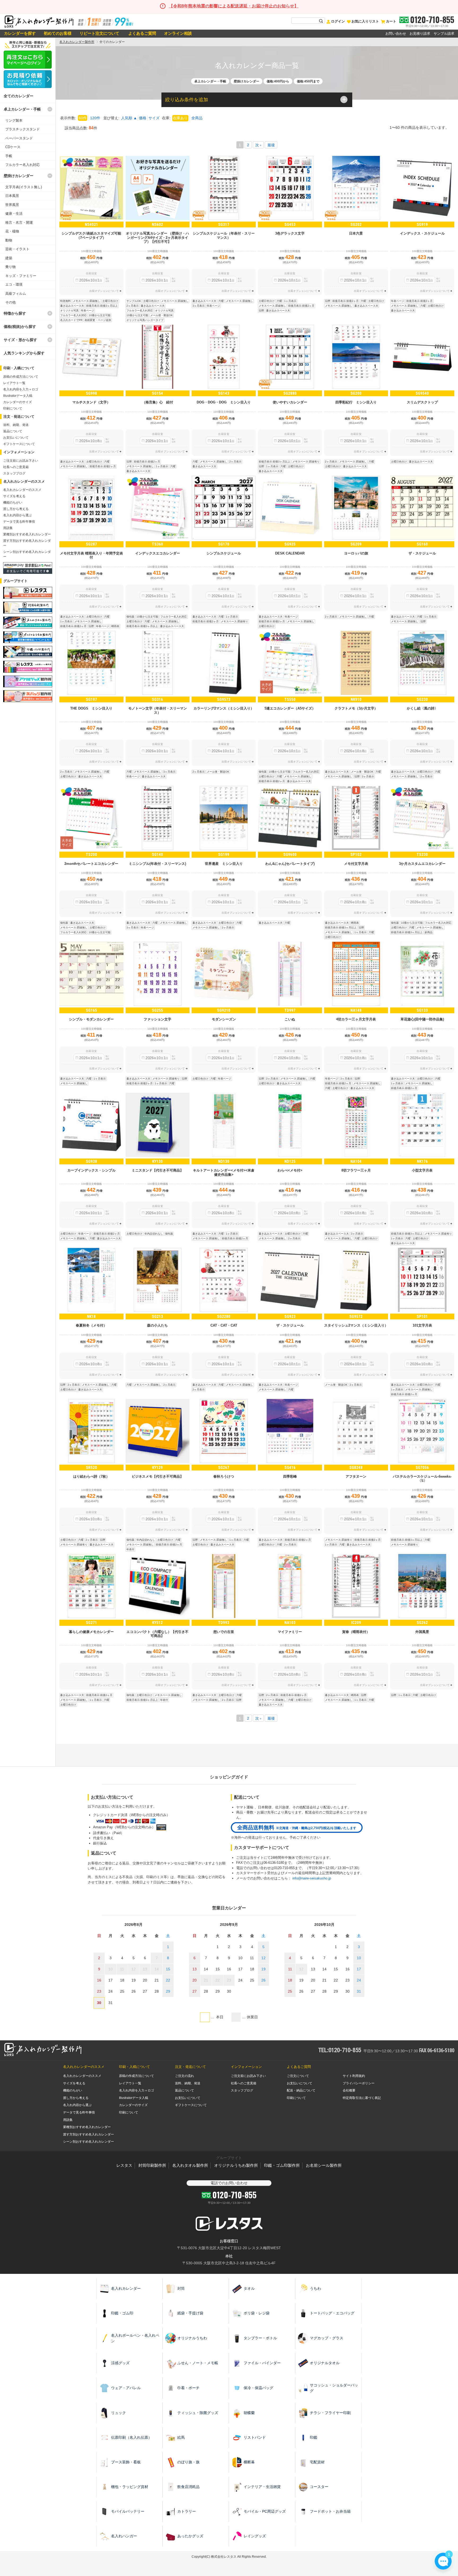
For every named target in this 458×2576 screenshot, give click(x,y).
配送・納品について (301, 2090)
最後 (271, 145)
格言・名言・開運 (19, 223)
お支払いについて (16, 438)
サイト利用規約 (354, 2076)
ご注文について (298, 2076)
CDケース (13, 147)
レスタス (124, 2165)
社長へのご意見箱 (16, 467)
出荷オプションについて (104, 291)
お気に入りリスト (365, 21)
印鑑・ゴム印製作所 (282, 2165)
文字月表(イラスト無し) (24, 187)
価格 (143, 118)
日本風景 (12, 196)
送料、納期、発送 (16, 425)
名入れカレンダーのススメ (22, 490)
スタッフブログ (14, 473)
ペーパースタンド (19, 138)
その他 (10, 302)
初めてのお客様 (58, 33)
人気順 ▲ (129, 118)
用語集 (8, 528)
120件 (95, 118)
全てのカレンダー (19, 96)
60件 (83, 118)
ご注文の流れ (184, 2076)
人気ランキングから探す (24, 353)
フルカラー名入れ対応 (23, 165)
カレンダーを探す (20, 33)
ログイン (338, 21)
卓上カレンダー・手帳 (22, 109)
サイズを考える (14, 496)
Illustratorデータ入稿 (18, 396)
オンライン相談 (178, 33)
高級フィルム (16, 294)
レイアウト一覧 (14, 383)
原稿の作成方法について (21, 377)
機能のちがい (13, 503)
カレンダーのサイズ (17, 402)
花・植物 (12, 231)
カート (391, 21)
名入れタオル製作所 (190, 2165)
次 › (258, 145)
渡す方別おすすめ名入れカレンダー (89, 2134)
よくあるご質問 (142, 33)
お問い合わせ (396, 34)
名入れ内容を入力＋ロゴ (21, 389)
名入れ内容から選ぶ (17, 515)
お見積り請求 (420, 34)
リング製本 (14, 120)
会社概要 (349, 2090)
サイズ (154, 118)
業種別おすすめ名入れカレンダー (27, 534)
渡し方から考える (16, 509)
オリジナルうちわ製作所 (236, 2165)
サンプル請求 (444, 34)
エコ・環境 (14, 285)
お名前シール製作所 (324, 2165)
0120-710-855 (432, 20)
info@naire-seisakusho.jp (312, 1878)
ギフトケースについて (19, 444)
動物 (9, 240)
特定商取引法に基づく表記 (362, 2098)
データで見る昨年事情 (19, 522)
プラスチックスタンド (23, 129)
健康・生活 (14, 213)
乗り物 (10, 267)
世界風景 (12, 205)
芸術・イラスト (17, 249)
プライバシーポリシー (359, 2083)
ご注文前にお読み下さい (21, 461)
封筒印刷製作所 (152, 2165)
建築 (9, 258)
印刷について (13, 408)
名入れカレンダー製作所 (77, 42)
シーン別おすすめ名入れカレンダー (89, 2142)
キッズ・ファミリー (21, 276)
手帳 (9, 156)
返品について (13, 431)
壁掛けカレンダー (19, 176)
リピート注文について (99, 33)
